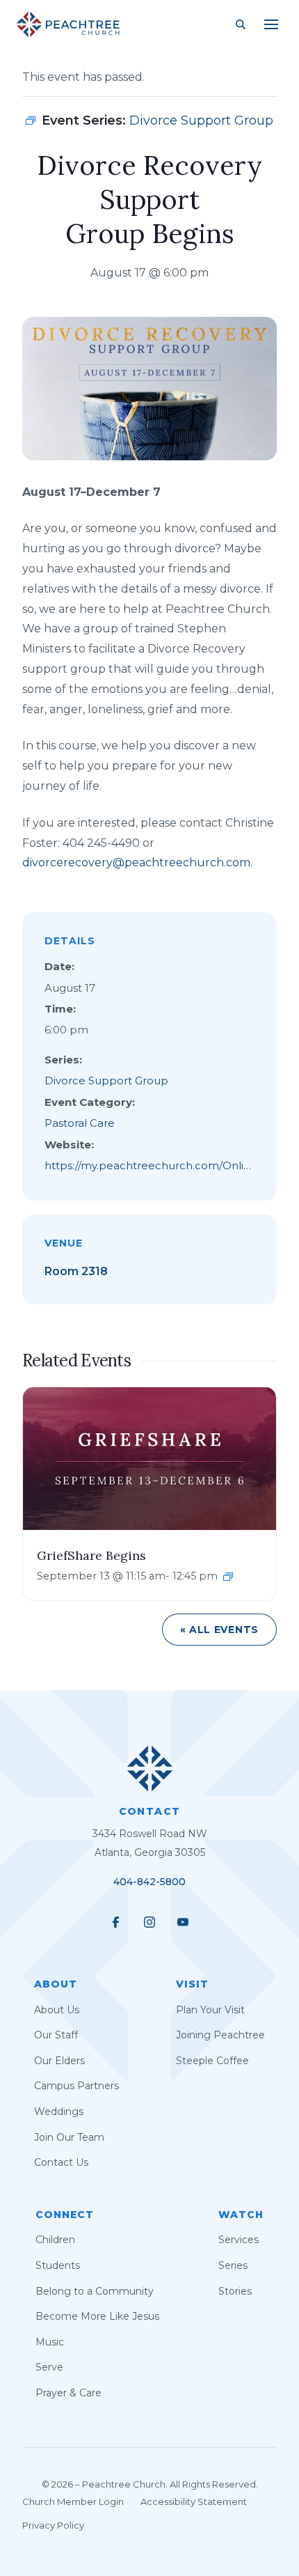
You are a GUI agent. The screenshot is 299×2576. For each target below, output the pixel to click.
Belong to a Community (95, 2291)
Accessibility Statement (194, 2501)
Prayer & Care (68, 2393)
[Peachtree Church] (68, 24)
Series (233, 2265)
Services (239, 2240)
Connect (65, 2215)
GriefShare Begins (91, 1555)
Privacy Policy (53, 2525)
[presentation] (149, 1458)
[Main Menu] (271, 24)
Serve (49, 2367)
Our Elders (59, 2061)
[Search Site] (241, 24)
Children (55, 2240)
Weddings (59, 2111)
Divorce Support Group (106, 1080)
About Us (57, 2010)
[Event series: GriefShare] (228, 1577)
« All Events (219, 1630)
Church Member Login (73, 2501)
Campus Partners (76, 2086)
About (56, 1984)
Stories (235, 2291)
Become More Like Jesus (97, 2316)
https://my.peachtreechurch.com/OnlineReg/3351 (147, 1168)
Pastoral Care (80, 1123)
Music (50, 2342)
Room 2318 (76, 1271)
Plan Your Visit (210, 2010)
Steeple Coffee (212, 2061)
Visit (192, 1984)
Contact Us (61, 2162)
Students (58, 2265)
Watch (241, 2215)
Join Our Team (69, 2137)
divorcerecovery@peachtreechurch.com (136, 862)
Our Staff (56, 2035)
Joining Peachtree (220, 2035)
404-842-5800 (149, 1882)
